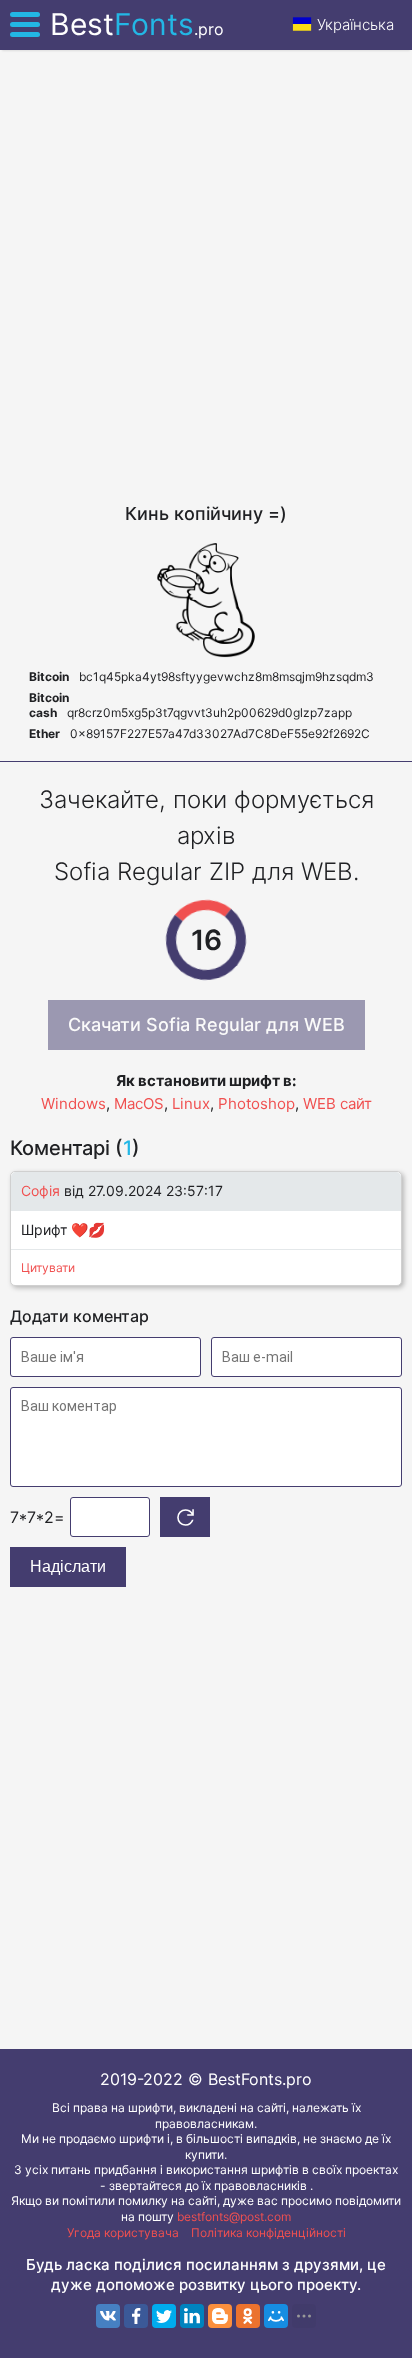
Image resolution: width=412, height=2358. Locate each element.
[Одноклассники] (248, 2316)
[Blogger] (220, 2316)
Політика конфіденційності (268, 2232)
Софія (42, 1190)
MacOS (139, 1103)
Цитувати (48, 1267)
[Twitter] (164, 2316)
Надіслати (68, 1566)
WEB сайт (337, 1103)
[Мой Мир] (276, 2316)
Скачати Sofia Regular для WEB (206, 1024)
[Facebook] (136, 2316)
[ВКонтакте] (108, 2316)
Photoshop (256, 1103)
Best (137, 24)
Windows (73, 1103)
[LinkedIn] (192, 2316)
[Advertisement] (206, 276)
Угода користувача (123, 2232)
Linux (191, 1103)
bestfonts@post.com (234, 2216)
